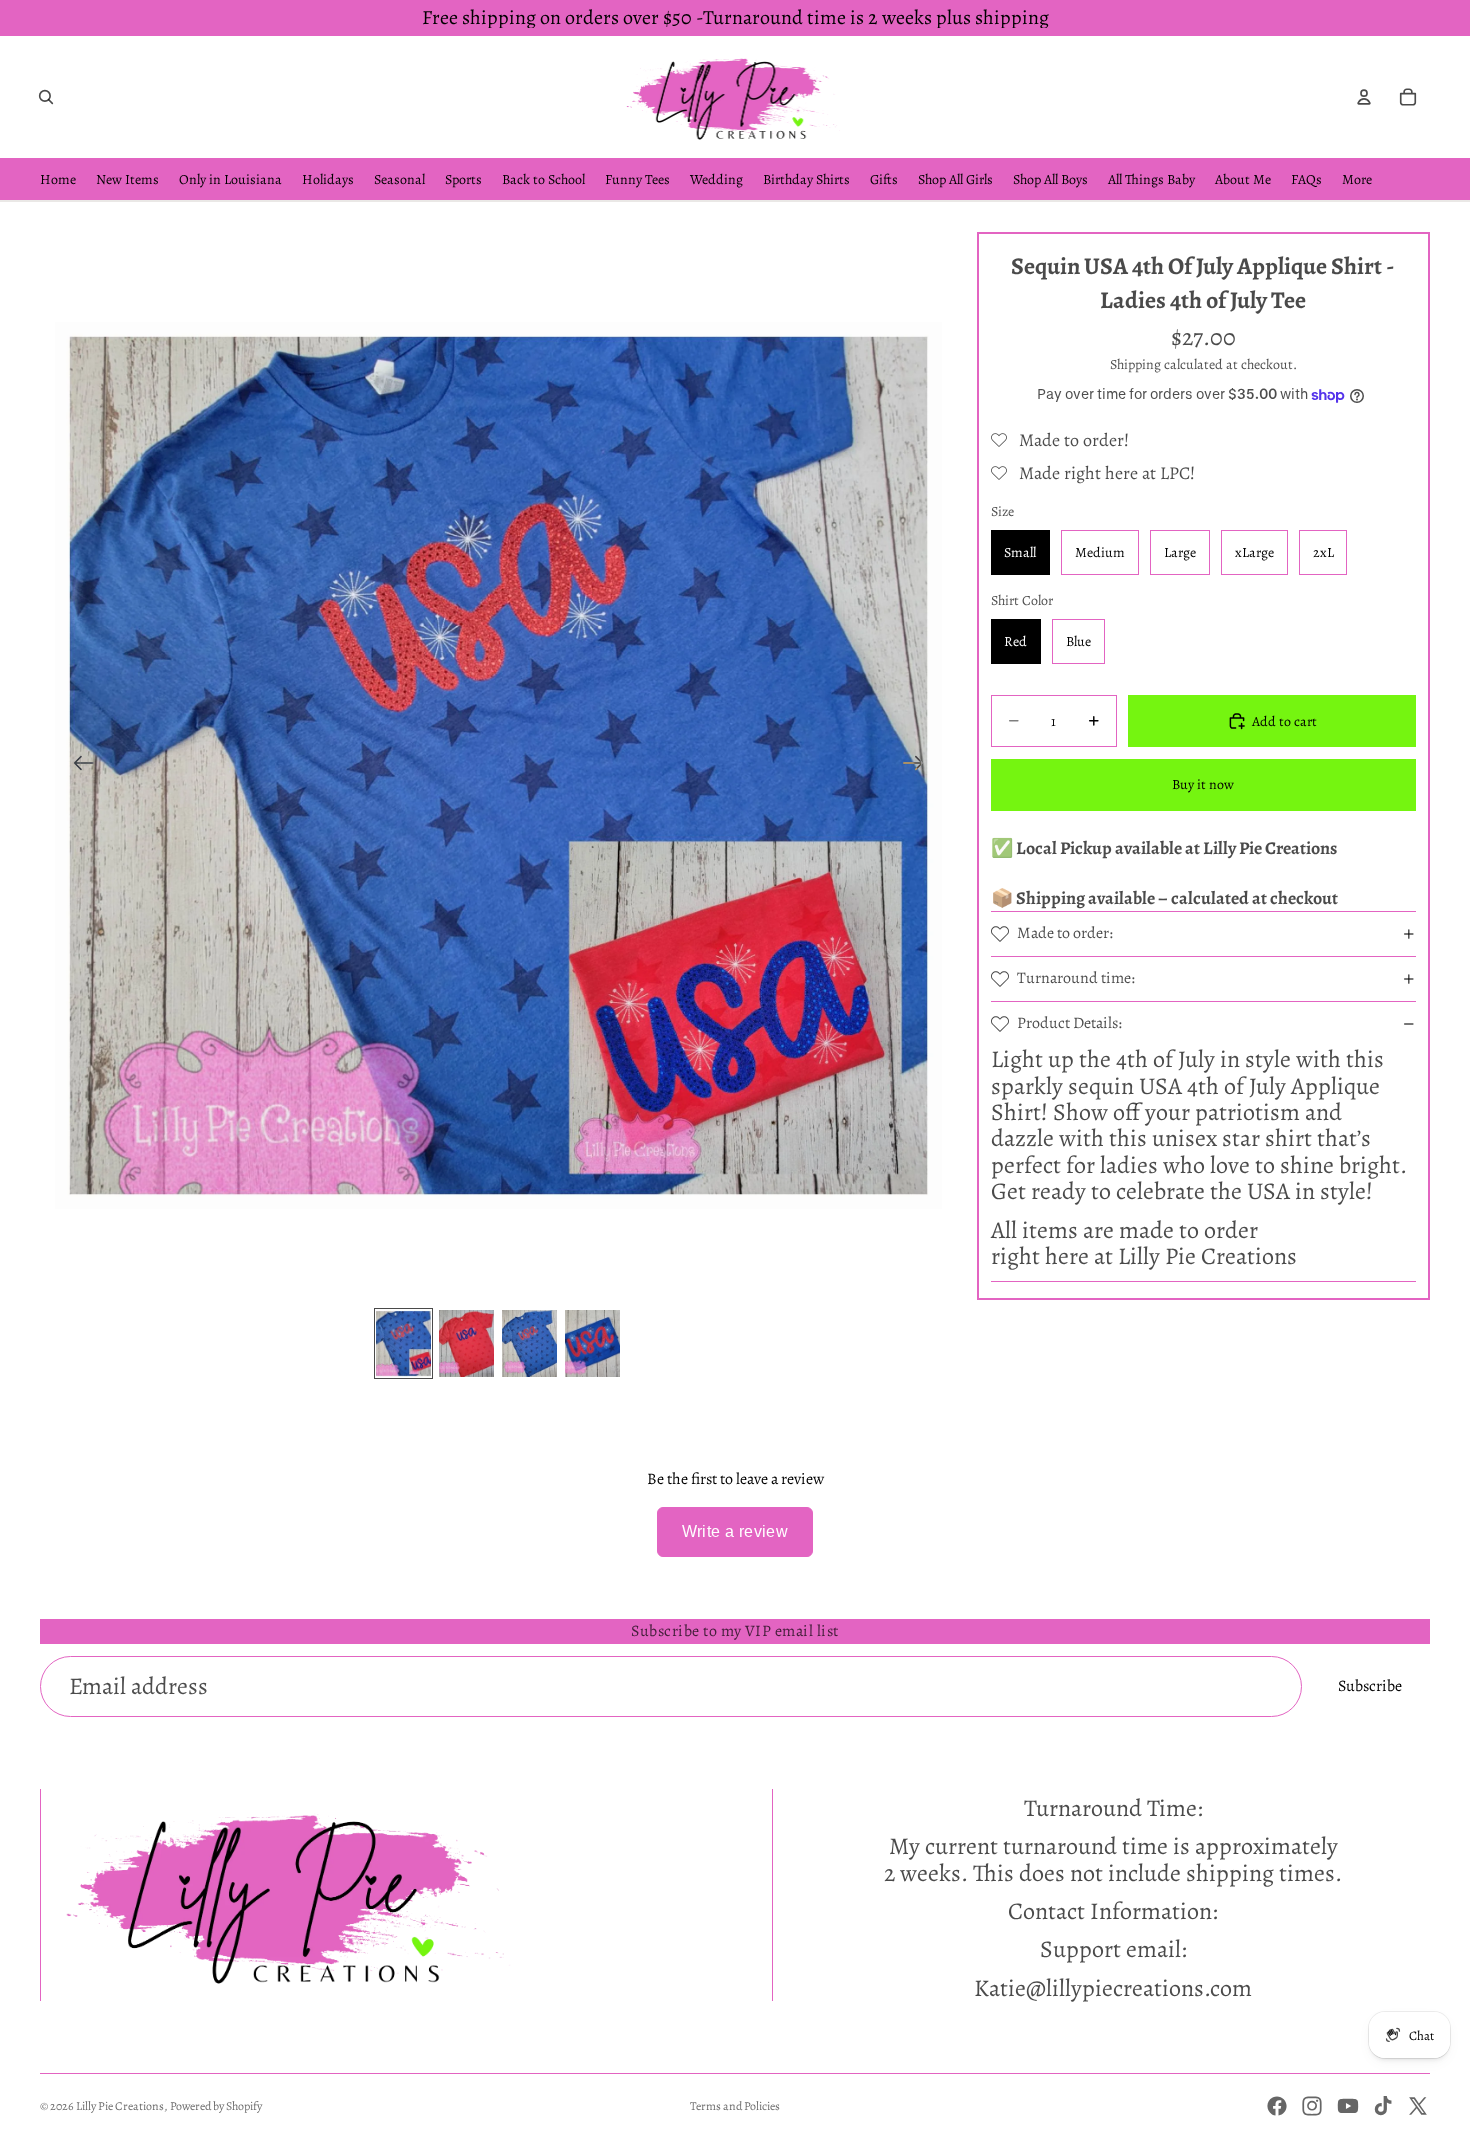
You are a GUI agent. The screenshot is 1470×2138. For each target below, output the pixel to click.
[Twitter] (1418, 2106)
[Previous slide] (77, 766)
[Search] (46, 97)
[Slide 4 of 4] (592, 1343)
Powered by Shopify (216, 2106)
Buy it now (1203, 783)
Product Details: (1069, 1023)
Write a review (735, 1531)
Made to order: (1065, 933)
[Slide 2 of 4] (466, 1343)
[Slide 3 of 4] (529, 1343)
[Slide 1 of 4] (403, 1343)
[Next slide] (919, 766)
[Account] (1364, 97)
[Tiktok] (1383, 2106)
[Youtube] (1348, 2106)
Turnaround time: (1076, 978)
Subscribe (1370, 1686)
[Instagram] (1312, 2106)
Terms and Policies (735, 2106)
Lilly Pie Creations (120, 2106)
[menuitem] (1357, 179)
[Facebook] (1277, 2106)
